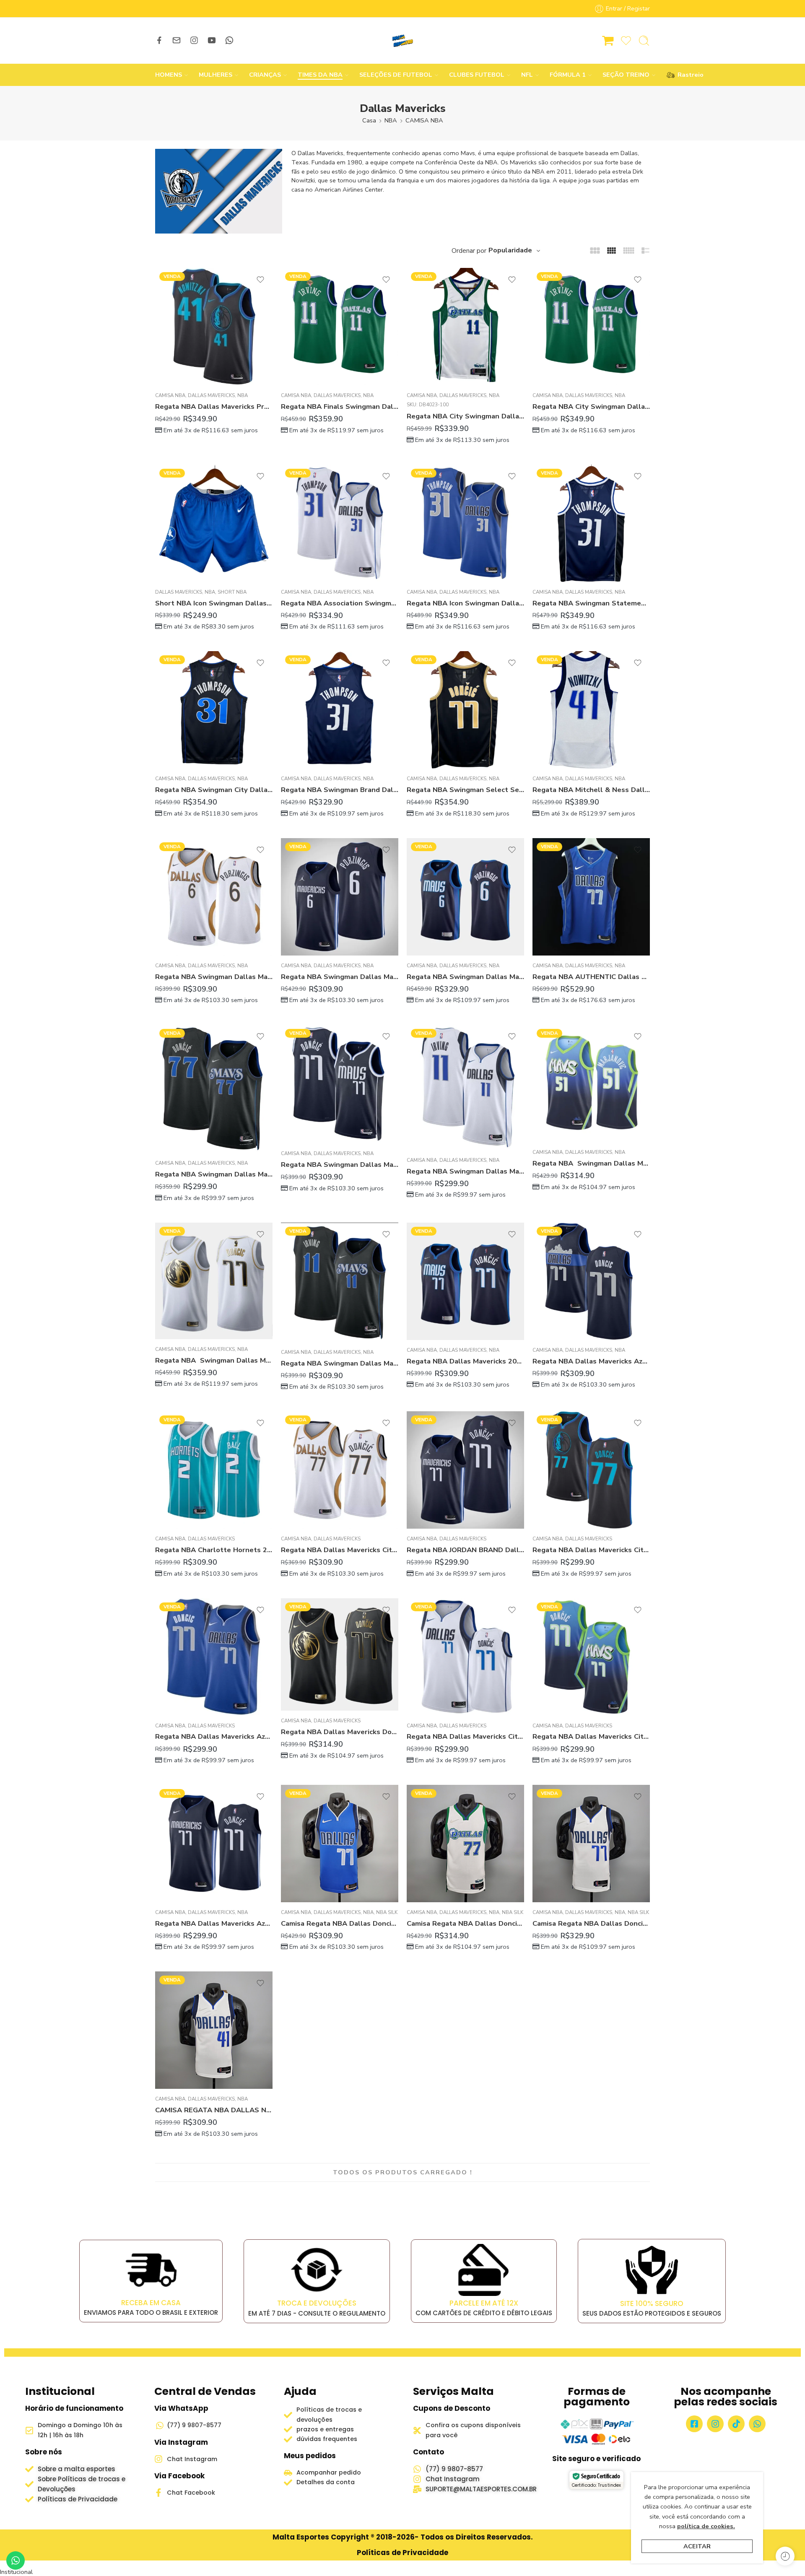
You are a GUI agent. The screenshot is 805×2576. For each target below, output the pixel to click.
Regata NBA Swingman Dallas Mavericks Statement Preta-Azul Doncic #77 (214, 1174)
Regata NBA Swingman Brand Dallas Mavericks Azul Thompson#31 (340, 790)
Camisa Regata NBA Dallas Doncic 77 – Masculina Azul (340, 1923)
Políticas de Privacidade (402, 2553)
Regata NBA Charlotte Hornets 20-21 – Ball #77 (214, 1550)
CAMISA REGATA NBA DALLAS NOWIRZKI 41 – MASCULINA (214, 2110)
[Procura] (644, 41)
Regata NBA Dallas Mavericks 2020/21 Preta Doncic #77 (465, 1361)
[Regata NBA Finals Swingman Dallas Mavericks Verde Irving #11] (340, 327)
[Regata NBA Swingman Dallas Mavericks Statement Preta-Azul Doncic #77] (214, 1089)
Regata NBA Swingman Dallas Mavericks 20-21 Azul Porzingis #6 (465, 977)
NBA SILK (387, 1912)
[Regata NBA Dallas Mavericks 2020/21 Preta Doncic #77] (465, 1281)
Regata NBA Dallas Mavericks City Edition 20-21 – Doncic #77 (340, 1550)
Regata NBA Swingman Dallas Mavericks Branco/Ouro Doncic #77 (214, 1360)
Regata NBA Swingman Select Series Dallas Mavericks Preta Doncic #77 (465, 790)
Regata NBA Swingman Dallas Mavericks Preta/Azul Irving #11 (340, 1363)
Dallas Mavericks (211, 395)
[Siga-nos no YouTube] (212, 40)
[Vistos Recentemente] (785, 2556)
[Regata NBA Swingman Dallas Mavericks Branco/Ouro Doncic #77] (214, 1281)
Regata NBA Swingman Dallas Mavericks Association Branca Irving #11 (465, 1171)
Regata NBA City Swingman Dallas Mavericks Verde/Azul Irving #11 (591, 406)
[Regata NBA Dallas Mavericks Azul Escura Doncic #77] (591, 1281)
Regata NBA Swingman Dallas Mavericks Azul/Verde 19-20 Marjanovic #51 (591, 1163)
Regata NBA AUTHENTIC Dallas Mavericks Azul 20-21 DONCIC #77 (591, 977)
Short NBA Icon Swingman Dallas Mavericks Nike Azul (214, 603)
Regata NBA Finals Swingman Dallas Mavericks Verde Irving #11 (340, 406)
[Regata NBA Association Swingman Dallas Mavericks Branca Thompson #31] (340, 523)
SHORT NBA (232, 592)
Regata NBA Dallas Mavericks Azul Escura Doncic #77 (591, 1361)
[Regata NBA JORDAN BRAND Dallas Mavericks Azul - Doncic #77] (465, 1470)
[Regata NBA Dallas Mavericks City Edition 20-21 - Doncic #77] (340, 1470)
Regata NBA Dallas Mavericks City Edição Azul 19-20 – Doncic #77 (591, 1736)
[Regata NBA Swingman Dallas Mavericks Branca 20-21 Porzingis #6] (214, 897)
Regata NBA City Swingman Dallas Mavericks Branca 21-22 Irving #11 (465, 416)
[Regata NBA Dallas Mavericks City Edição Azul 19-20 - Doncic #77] (591, 1657)
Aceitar (697, 2546)
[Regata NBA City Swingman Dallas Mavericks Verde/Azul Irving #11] (591, 327)
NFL (527, 75)
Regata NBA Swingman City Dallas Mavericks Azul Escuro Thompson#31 (214, 790)
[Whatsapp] (757, 2424)
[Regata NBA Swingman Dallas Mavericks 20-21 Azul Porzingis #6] (465, 897)
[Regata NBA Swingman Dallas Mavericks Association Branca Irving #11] (465, 1087)
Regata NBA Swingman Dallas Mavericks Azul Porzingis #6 (340, 977)
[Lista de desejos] (260, 280)
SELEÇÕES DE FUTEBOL (396, 75)
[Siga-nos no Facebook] (159, 40)
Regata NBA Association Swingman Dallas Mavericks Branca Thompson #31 (340, 603)
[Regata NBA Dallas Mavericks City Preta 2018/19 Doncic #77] (591, 1470)
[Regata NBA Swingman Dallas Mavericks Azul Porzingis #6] (340, 897)
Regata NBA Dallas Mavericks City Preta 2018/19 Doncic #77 (591, 1550)
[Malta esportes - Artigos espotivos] (402, 41)
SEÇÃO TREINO (626, 75)
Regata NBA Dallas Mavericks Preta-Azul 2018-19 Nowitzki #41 (214, 406)
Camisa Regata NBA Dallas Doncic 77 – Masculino (465, 1923)
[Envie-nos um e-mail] (177, 40)
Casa (369, 120)
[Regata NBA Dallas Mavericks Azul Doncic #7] (214, 1844)
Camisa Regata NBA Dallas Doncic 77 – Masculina (591, 1923)
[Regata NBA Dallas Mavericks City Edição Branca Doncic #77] (465, 1657)
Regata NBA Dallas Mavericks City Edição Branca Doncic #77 (465, 1736)
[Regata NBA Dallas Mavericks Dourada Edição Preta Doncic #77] (340, 1655)
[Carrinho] (608, 41)
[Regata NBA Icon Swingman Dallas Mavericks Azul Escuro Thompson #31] (465, 523)
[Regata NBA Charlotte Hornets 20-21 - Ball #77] (214, 1470)
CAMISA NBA (424, 120)
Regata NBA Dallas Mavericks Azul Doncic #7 (214, 1923)
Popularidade (510, 250)
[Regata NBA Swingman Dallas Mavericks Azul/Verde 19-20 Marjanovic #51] (591, 1083)
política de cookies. (706, 2526)
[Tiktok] (736, 2424)
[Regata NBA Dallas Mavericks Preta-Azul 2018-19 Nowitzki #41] (214, 327)
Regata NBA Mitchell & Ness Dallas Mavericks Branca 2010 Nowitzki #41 (591, 790)
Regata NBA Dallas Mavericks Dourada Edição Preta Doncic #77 (340, 1732)
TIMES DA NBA (320, 75)
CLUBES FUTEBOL (477, 75)
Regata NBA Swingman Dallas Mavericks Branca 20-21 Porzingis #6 (214, 977)
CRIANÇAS (265, 75)
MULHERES (216, 75)
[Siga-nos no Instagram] (194, 40)
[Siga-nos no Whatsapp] (229, 40)
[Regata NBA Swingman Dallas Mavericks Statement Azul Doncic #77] (340, 1084)
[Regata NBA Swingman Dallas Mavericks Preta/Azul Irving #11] (340, 1282)
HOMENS (169, 75)
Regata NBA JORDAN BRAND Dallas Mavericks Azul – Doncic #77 (465, 1550)
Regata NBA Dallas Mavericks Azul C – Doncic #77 (214, 1736)
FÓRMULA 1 (568, 75)
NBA (391, 120)
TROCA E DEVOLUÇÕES (317, 2303)
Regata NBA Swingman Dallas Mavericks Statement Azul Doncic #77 (340, 1165)
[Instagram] (715, 2424)
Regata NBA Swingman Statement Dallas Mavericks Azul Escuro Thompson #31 (591, 603)
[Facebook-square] (694, 2424)
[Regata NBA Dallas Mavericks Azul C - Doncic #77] (214, 1657)
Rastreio (686, 75)
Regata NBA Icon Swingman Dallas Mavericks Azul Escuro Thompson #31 (465, 603)
